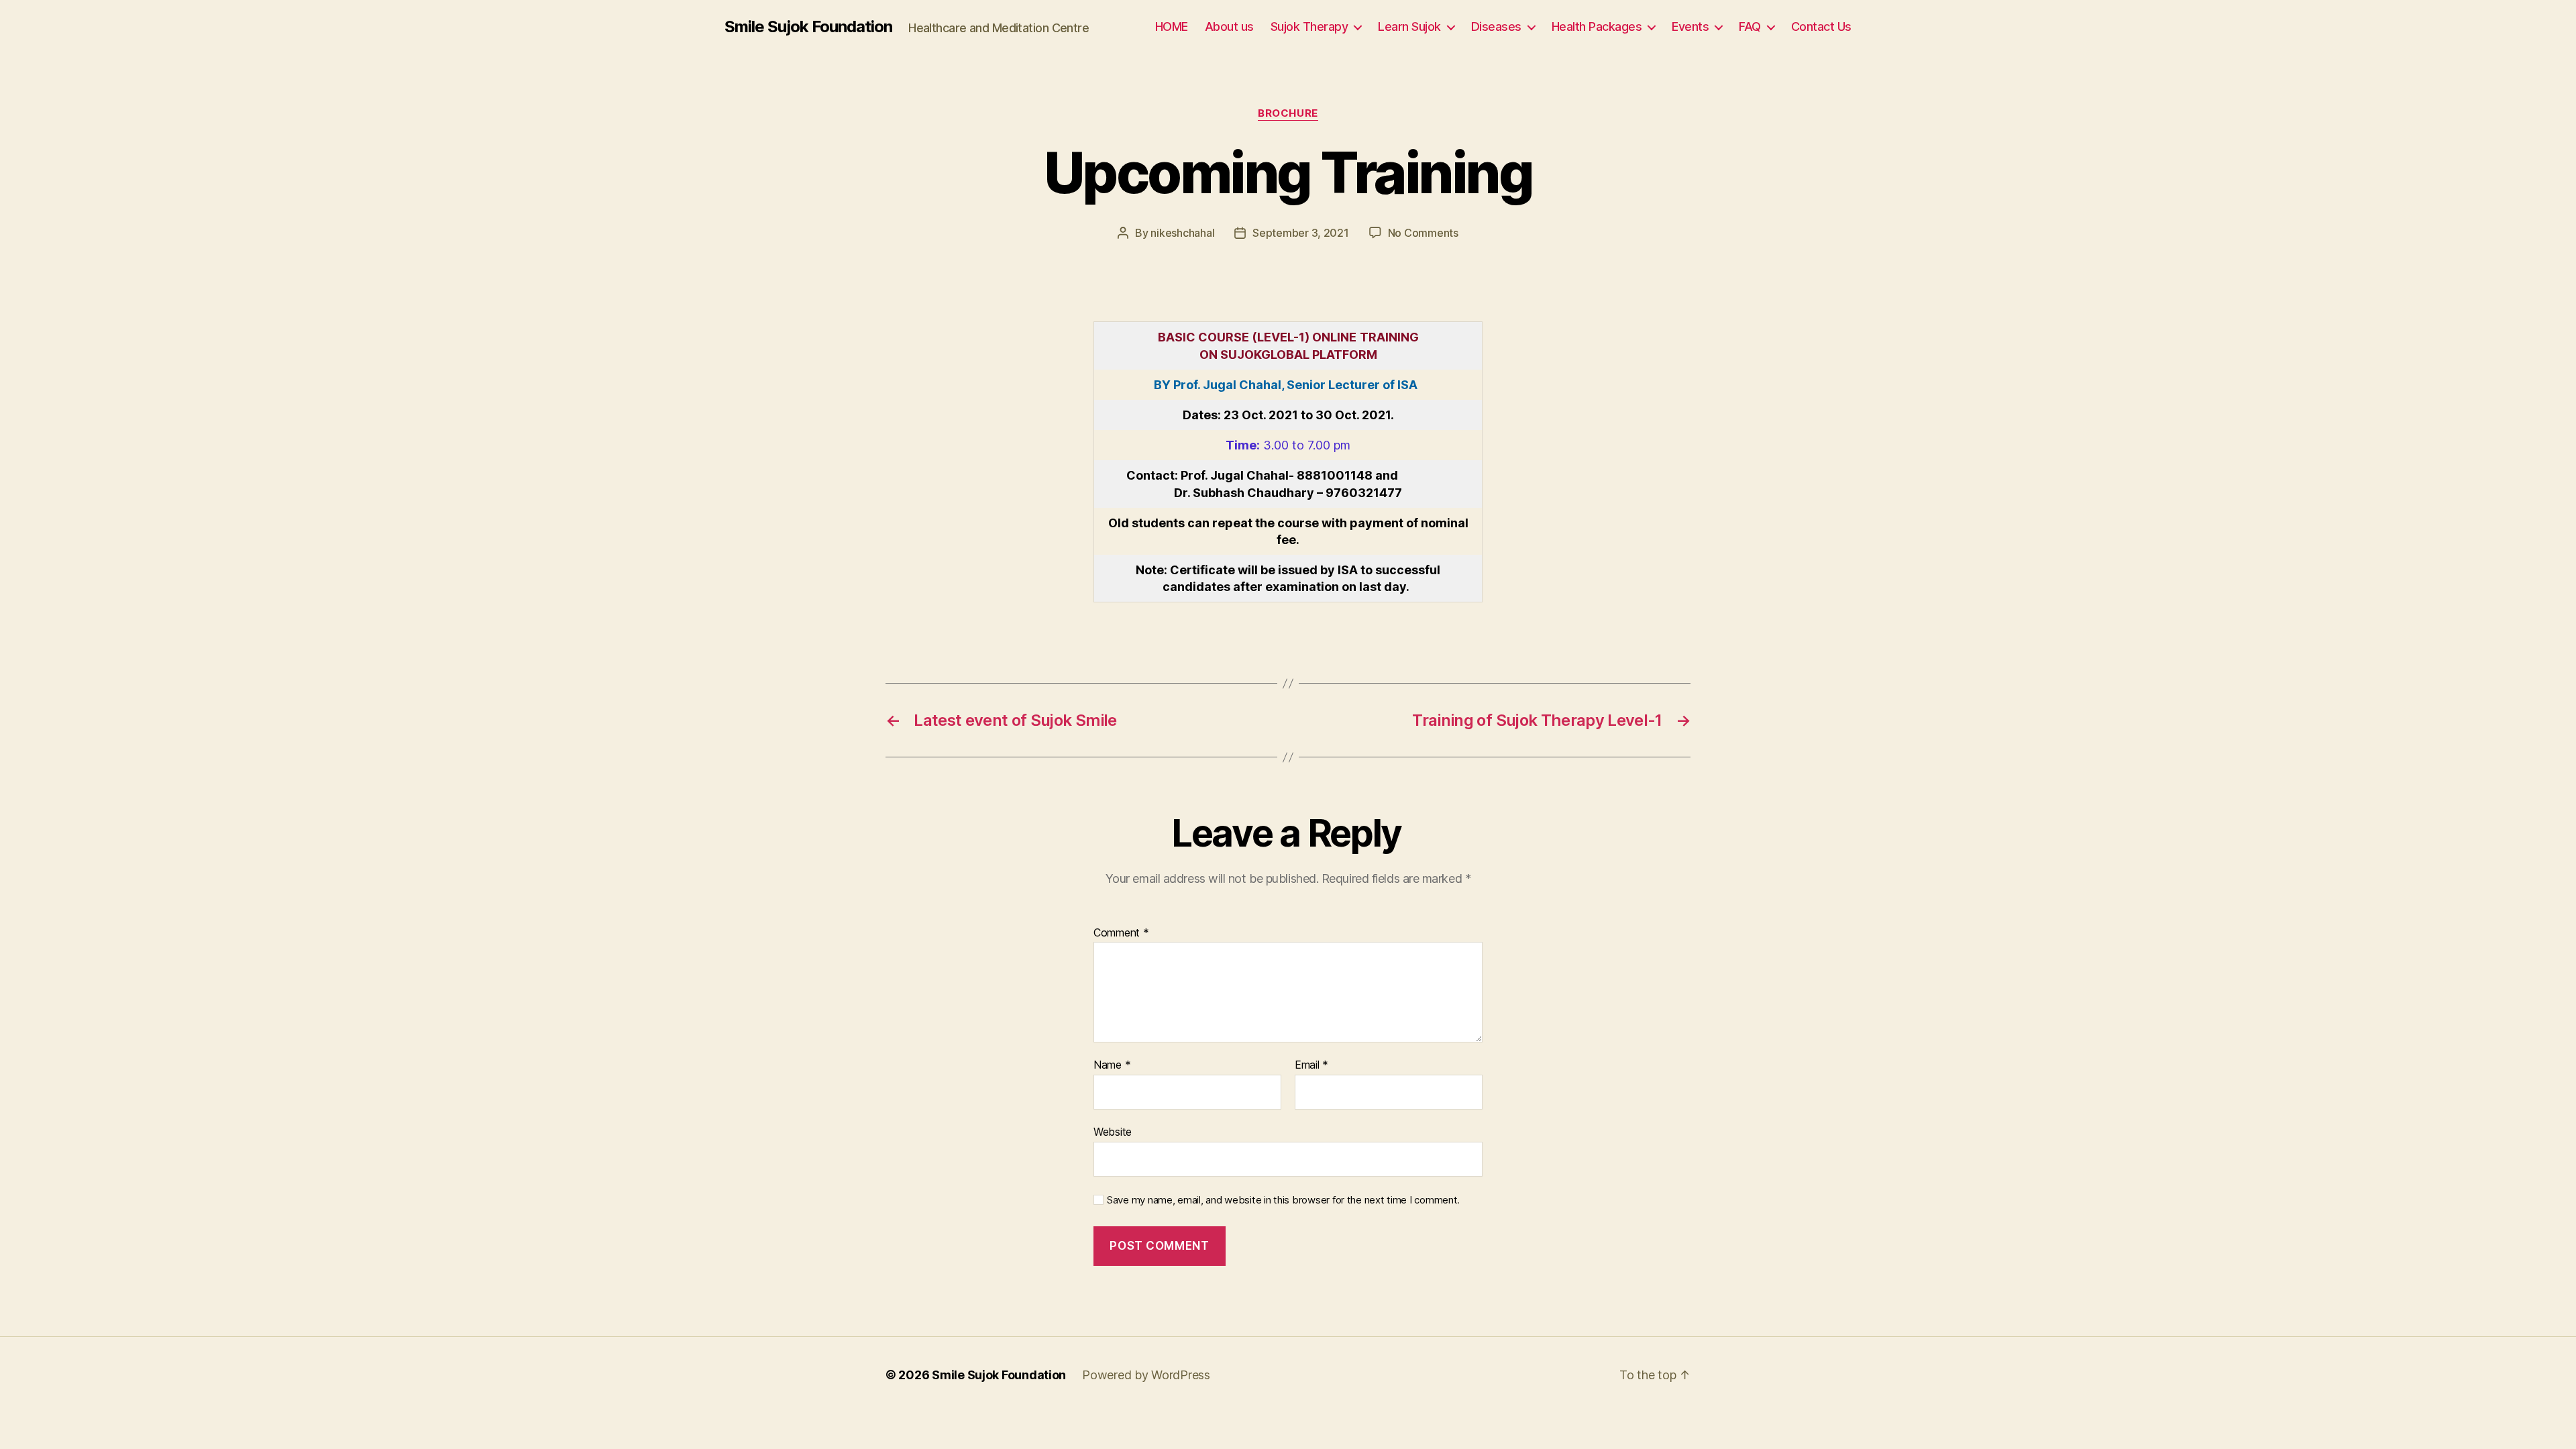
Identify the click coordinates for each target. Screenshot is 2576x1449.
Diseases (1496, 26)
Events (1690, 26)
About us (1229, 26)
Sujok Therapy (1309, 26)
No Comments (1423, 233)
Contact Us (1821, 26)
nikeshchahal (1182, 233)
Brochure (1288, 113)
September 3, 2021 (1300, 233)
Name (1112, 1065)
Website (1113, 1131)
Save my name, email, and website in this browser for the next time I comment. (1283, 1200)
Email (1311, 1065)
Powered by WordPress (1146, 1375)
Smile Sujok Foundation (808, 27)
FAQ (1750, 26)
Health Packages (1597, 26)
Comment (1121, 933)
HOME (1172, 26)
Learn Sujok (1409, 26)
